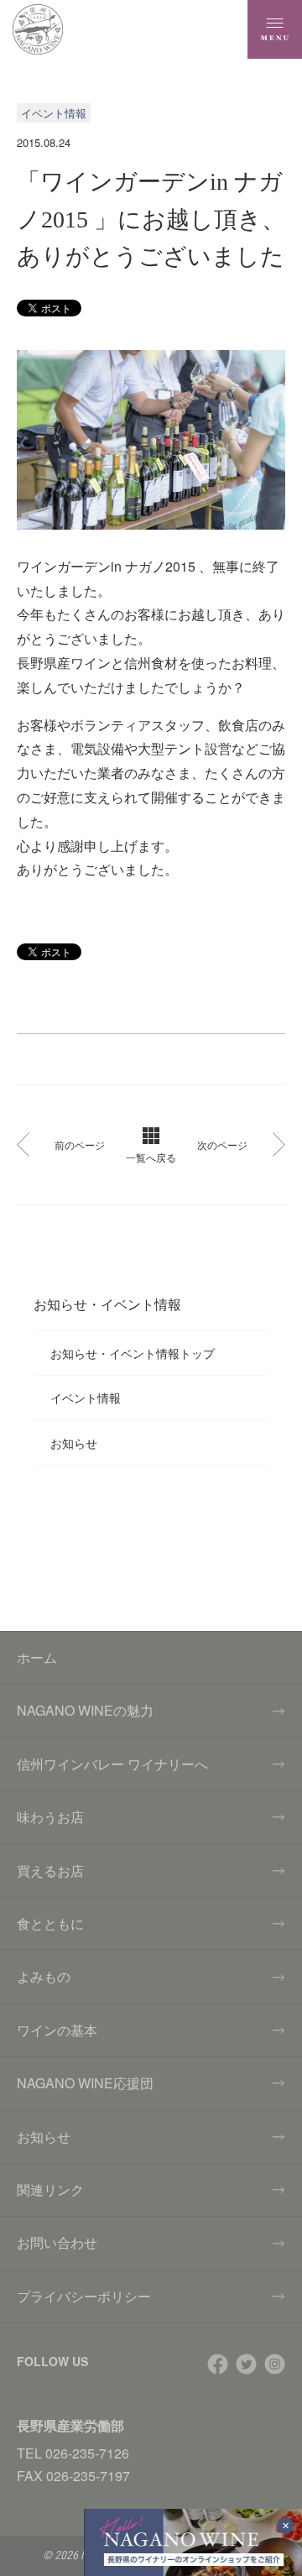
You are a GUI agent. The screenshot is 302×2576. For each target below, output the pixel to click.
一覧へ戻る (151, 1157)
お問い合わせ (57, 2242)
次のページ (222, 1144)
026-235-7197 (88, 2476)
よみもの (44, 1976)
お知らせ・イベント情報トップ (133, 1353)
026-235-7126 (87, 2453)
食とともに (50, 1923)
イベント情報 (86, 1398)
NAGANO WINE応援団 (85, 2083)
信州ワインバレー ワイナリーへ (112, 1764)
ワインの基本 (57, 2030)
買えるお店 (50, 1871)
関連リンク (50, 2189)
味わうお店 (50, 1817)
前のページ (80, 1144)
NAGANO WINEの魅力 (85, 1710)
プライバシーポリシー (84, 2296)
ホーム (37, 1657)
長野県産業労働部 (70, 2425)
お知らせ (74, 1443)
